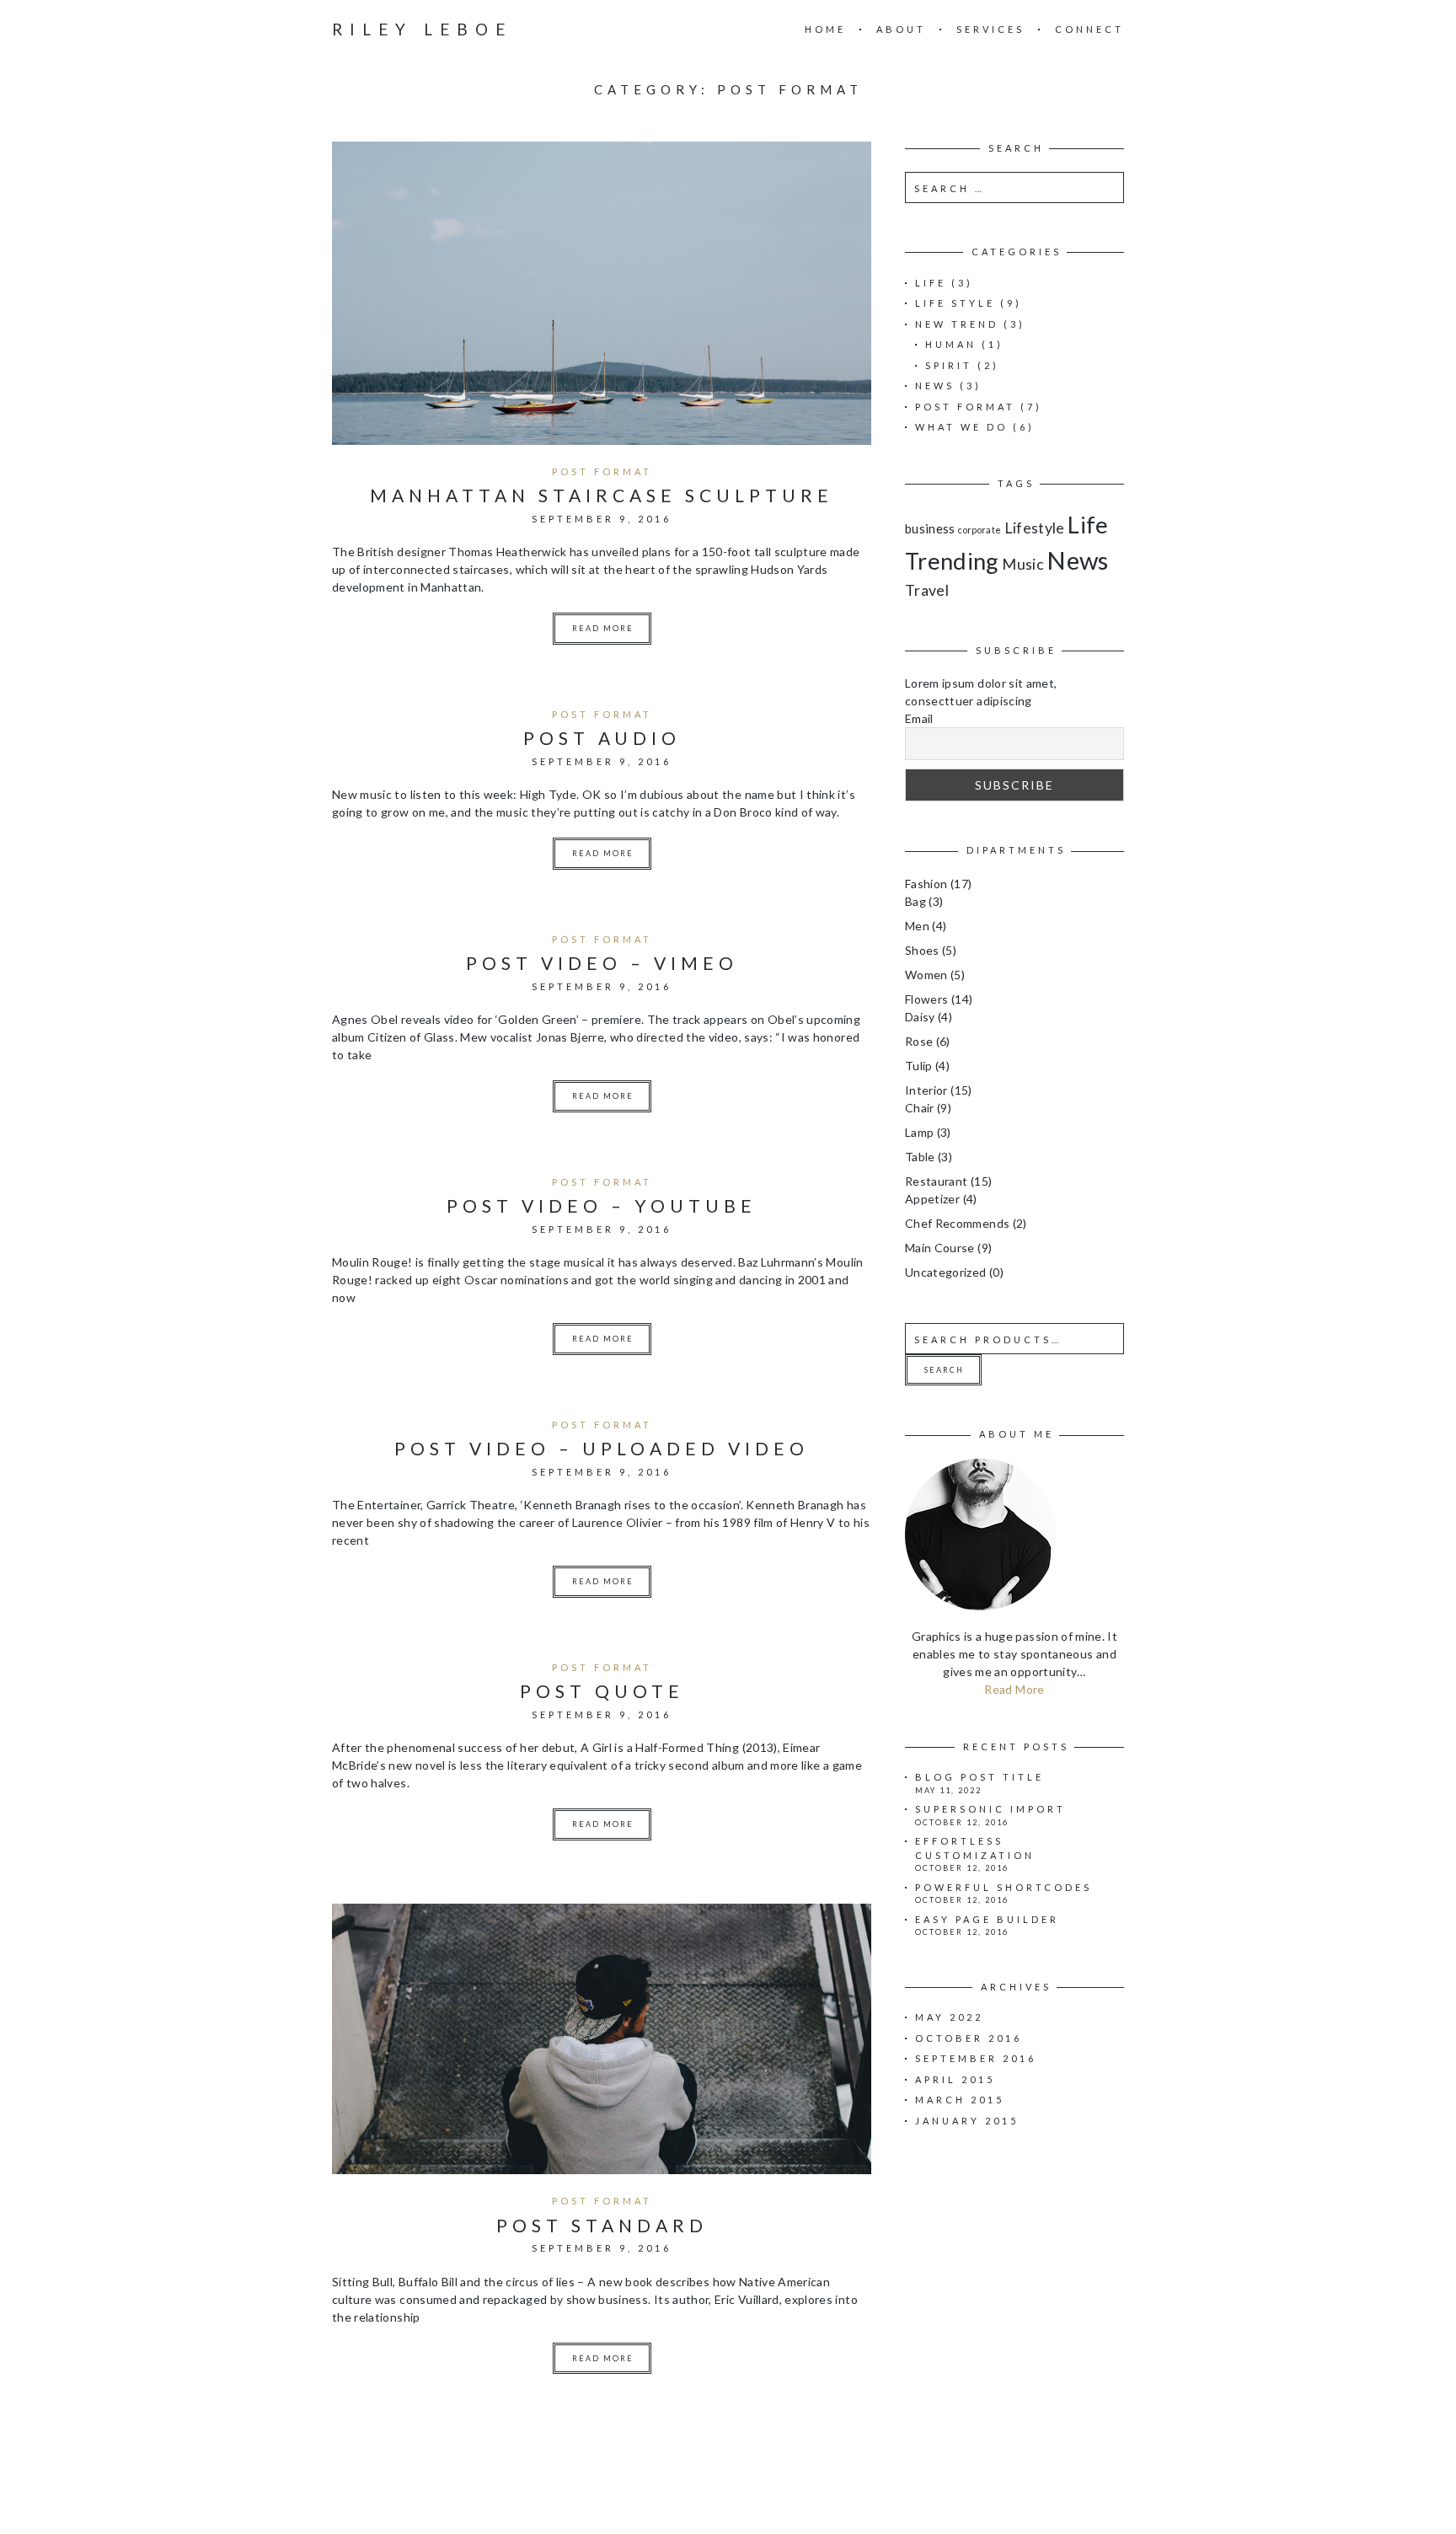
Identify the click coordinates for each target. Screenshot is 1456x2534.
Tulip (919, 1066)
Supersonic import (990, 1809)
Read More (1014, 1689)
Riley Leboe (422, 29)
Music (1023, 564)
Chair (920, 1108)
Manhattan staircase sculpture (602, 495)
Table (920, 1157)
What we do (961, 427)
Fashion (926, 884)
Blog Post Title (980, 1777)
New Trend (957, 324)
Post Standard (602, 2225)
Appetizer (932, 1199)
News (935, 386)
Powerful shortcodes (1004, 1887)
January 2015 (967, 2121)
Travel (927, 590)
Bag (915, 901)
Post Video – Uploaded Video (602, 1448)
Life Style (955, 303)
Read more (603, 628)
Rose (919, 1041)
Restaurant (937, 1181)
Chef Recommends (957, 1223)
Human (951, 344)
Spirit (949, 365)
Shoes (922, 950)
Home (825, 29)
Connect (1089, 29)
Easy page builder (987, 1919)
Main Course (940, 1248)
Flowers (926, 999)
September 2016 (976, 2058)
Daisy (920, 1017)
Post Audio (602, 738)
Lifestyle (1035, 528)
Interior (926, 1090)
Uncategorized (946, 1272)
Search (944, 1370)
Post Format (602, 471)
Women (926, 975)
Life (931, 283)
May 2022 (949, 2017)
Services (990, 29)
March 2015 (960, 2100)
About (901, 29)
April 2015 (955, 2079)
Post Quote (602, 1691)
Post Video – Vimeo (602, 963)
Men (917, 926)
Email (919, 718)
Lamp (919, 1132)
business (930, 528)
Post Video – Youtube (602, 1205)
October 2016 (969, 2038)
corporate (980, 530)
